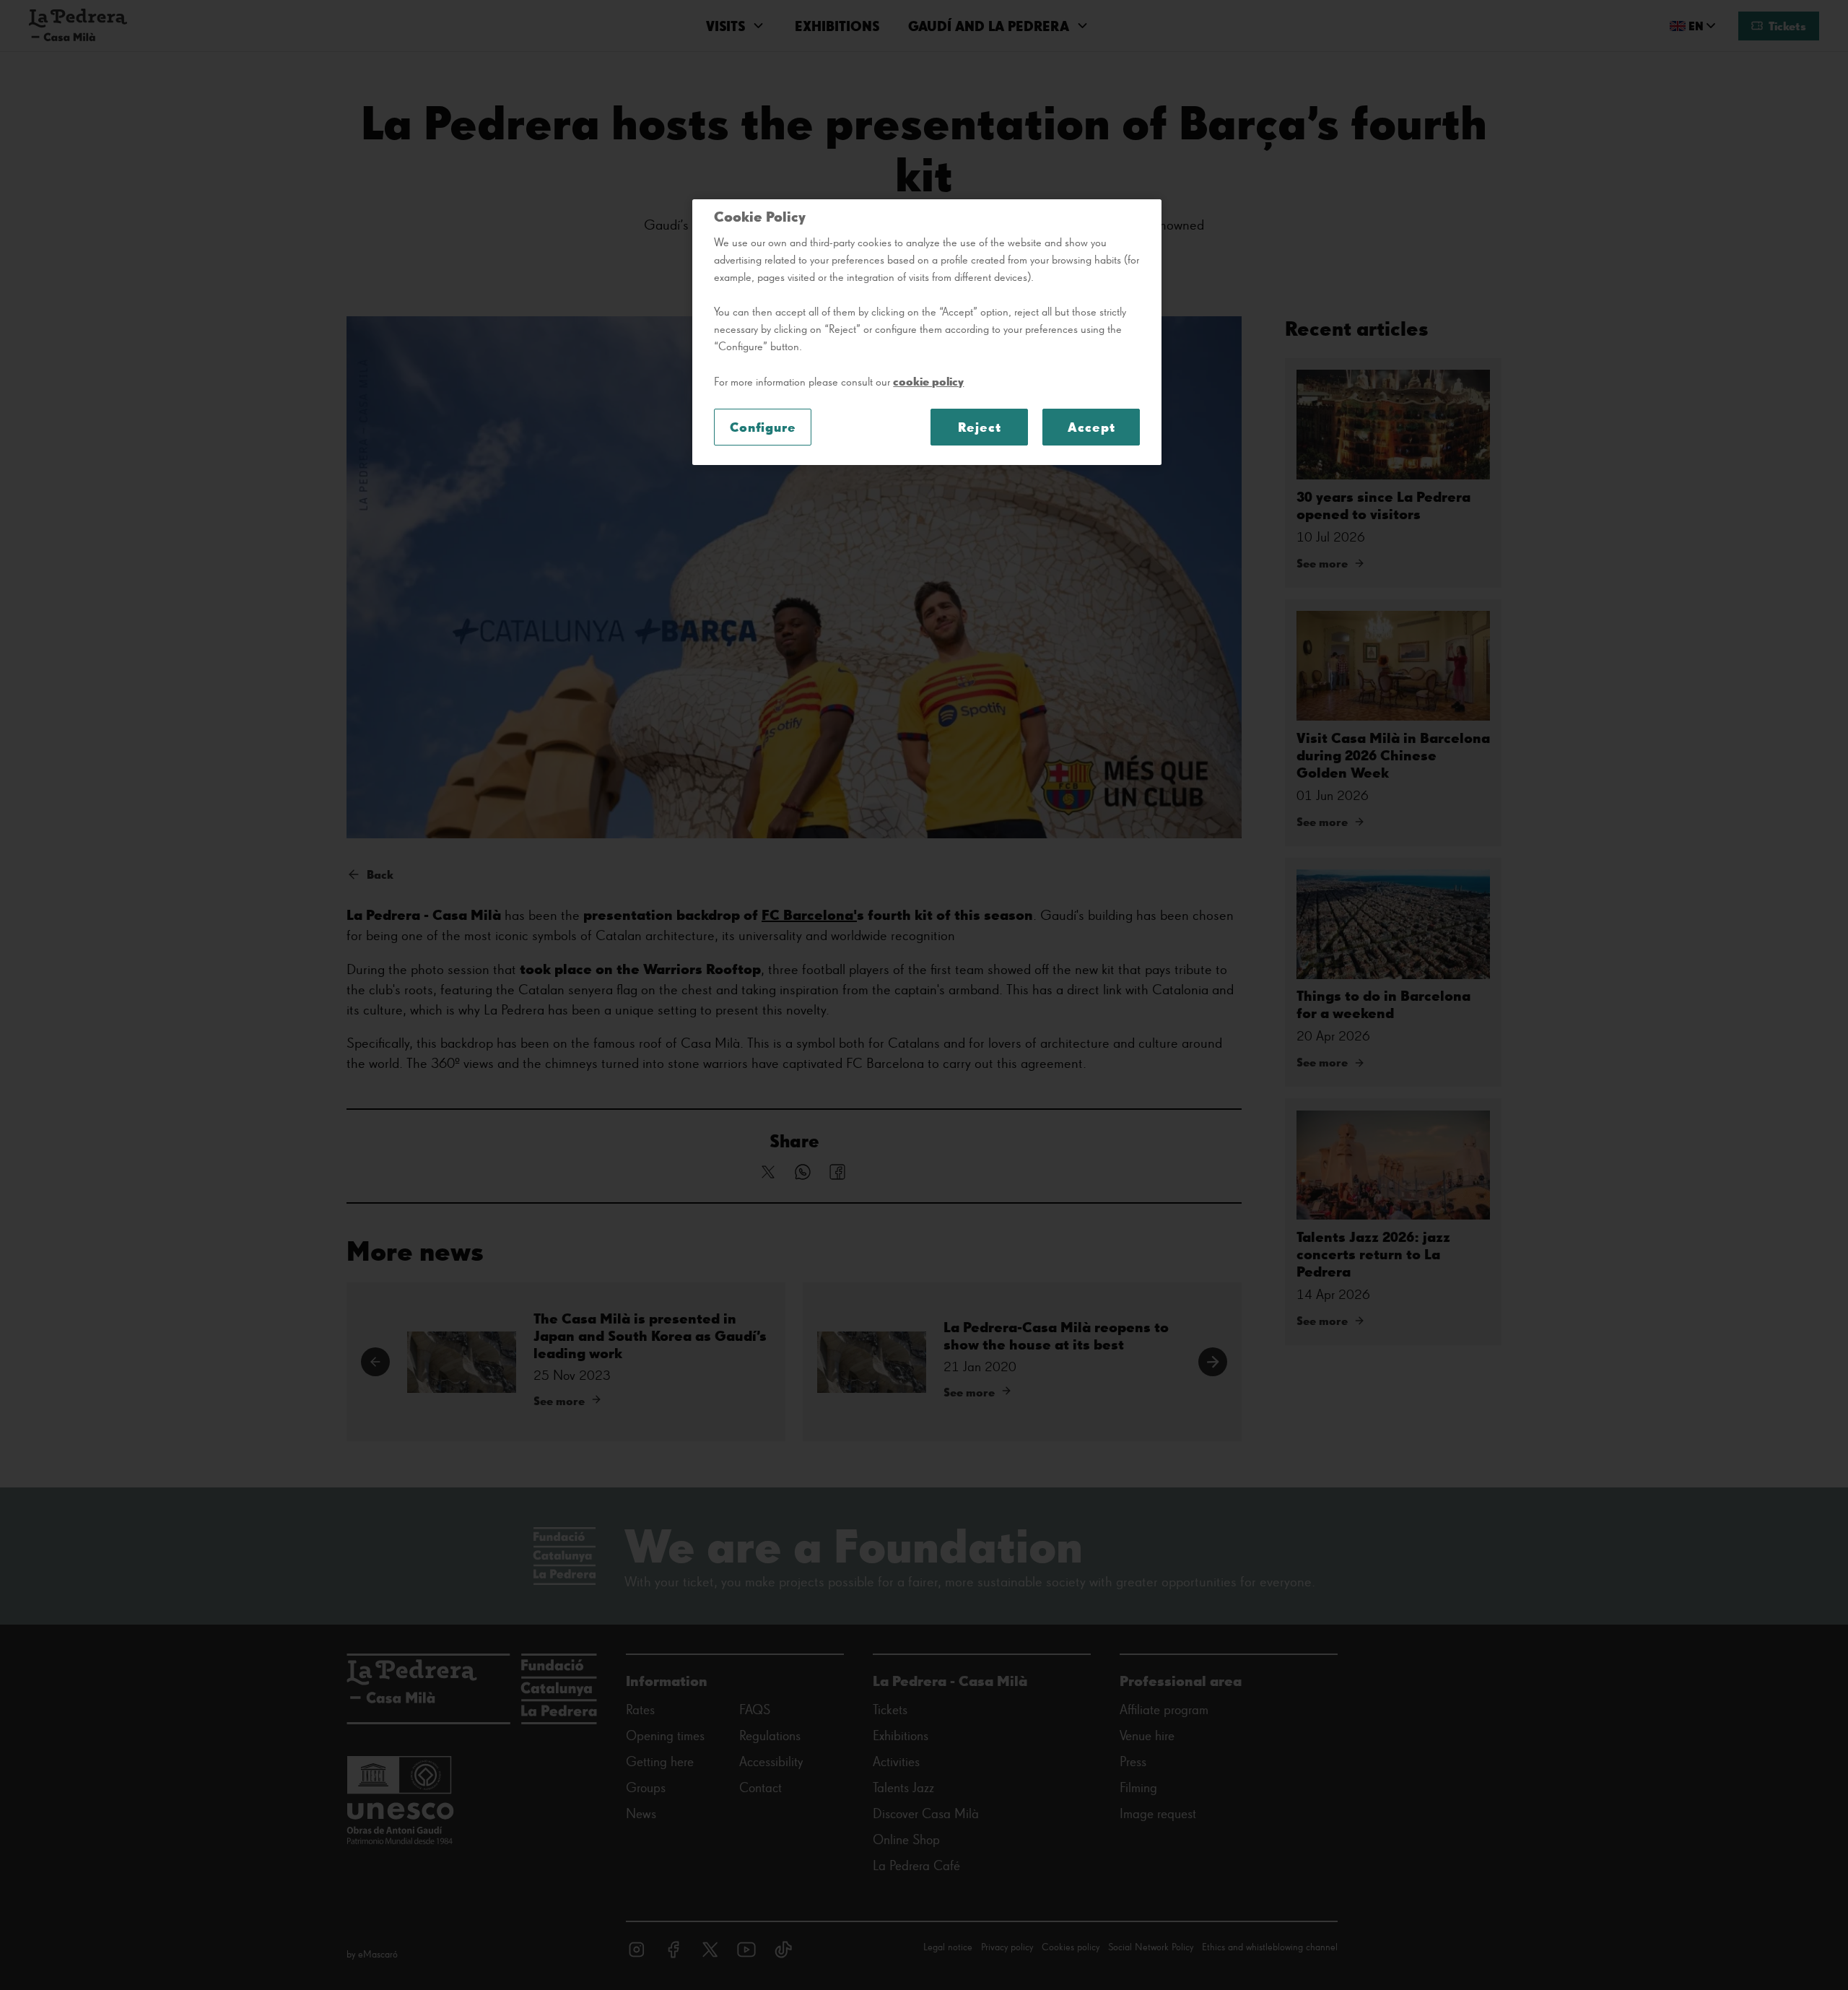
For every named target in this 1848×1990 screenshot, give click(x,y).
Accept (1091, 427)
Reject (979, 427)
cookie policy (928, 381)
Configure (763, 427)
